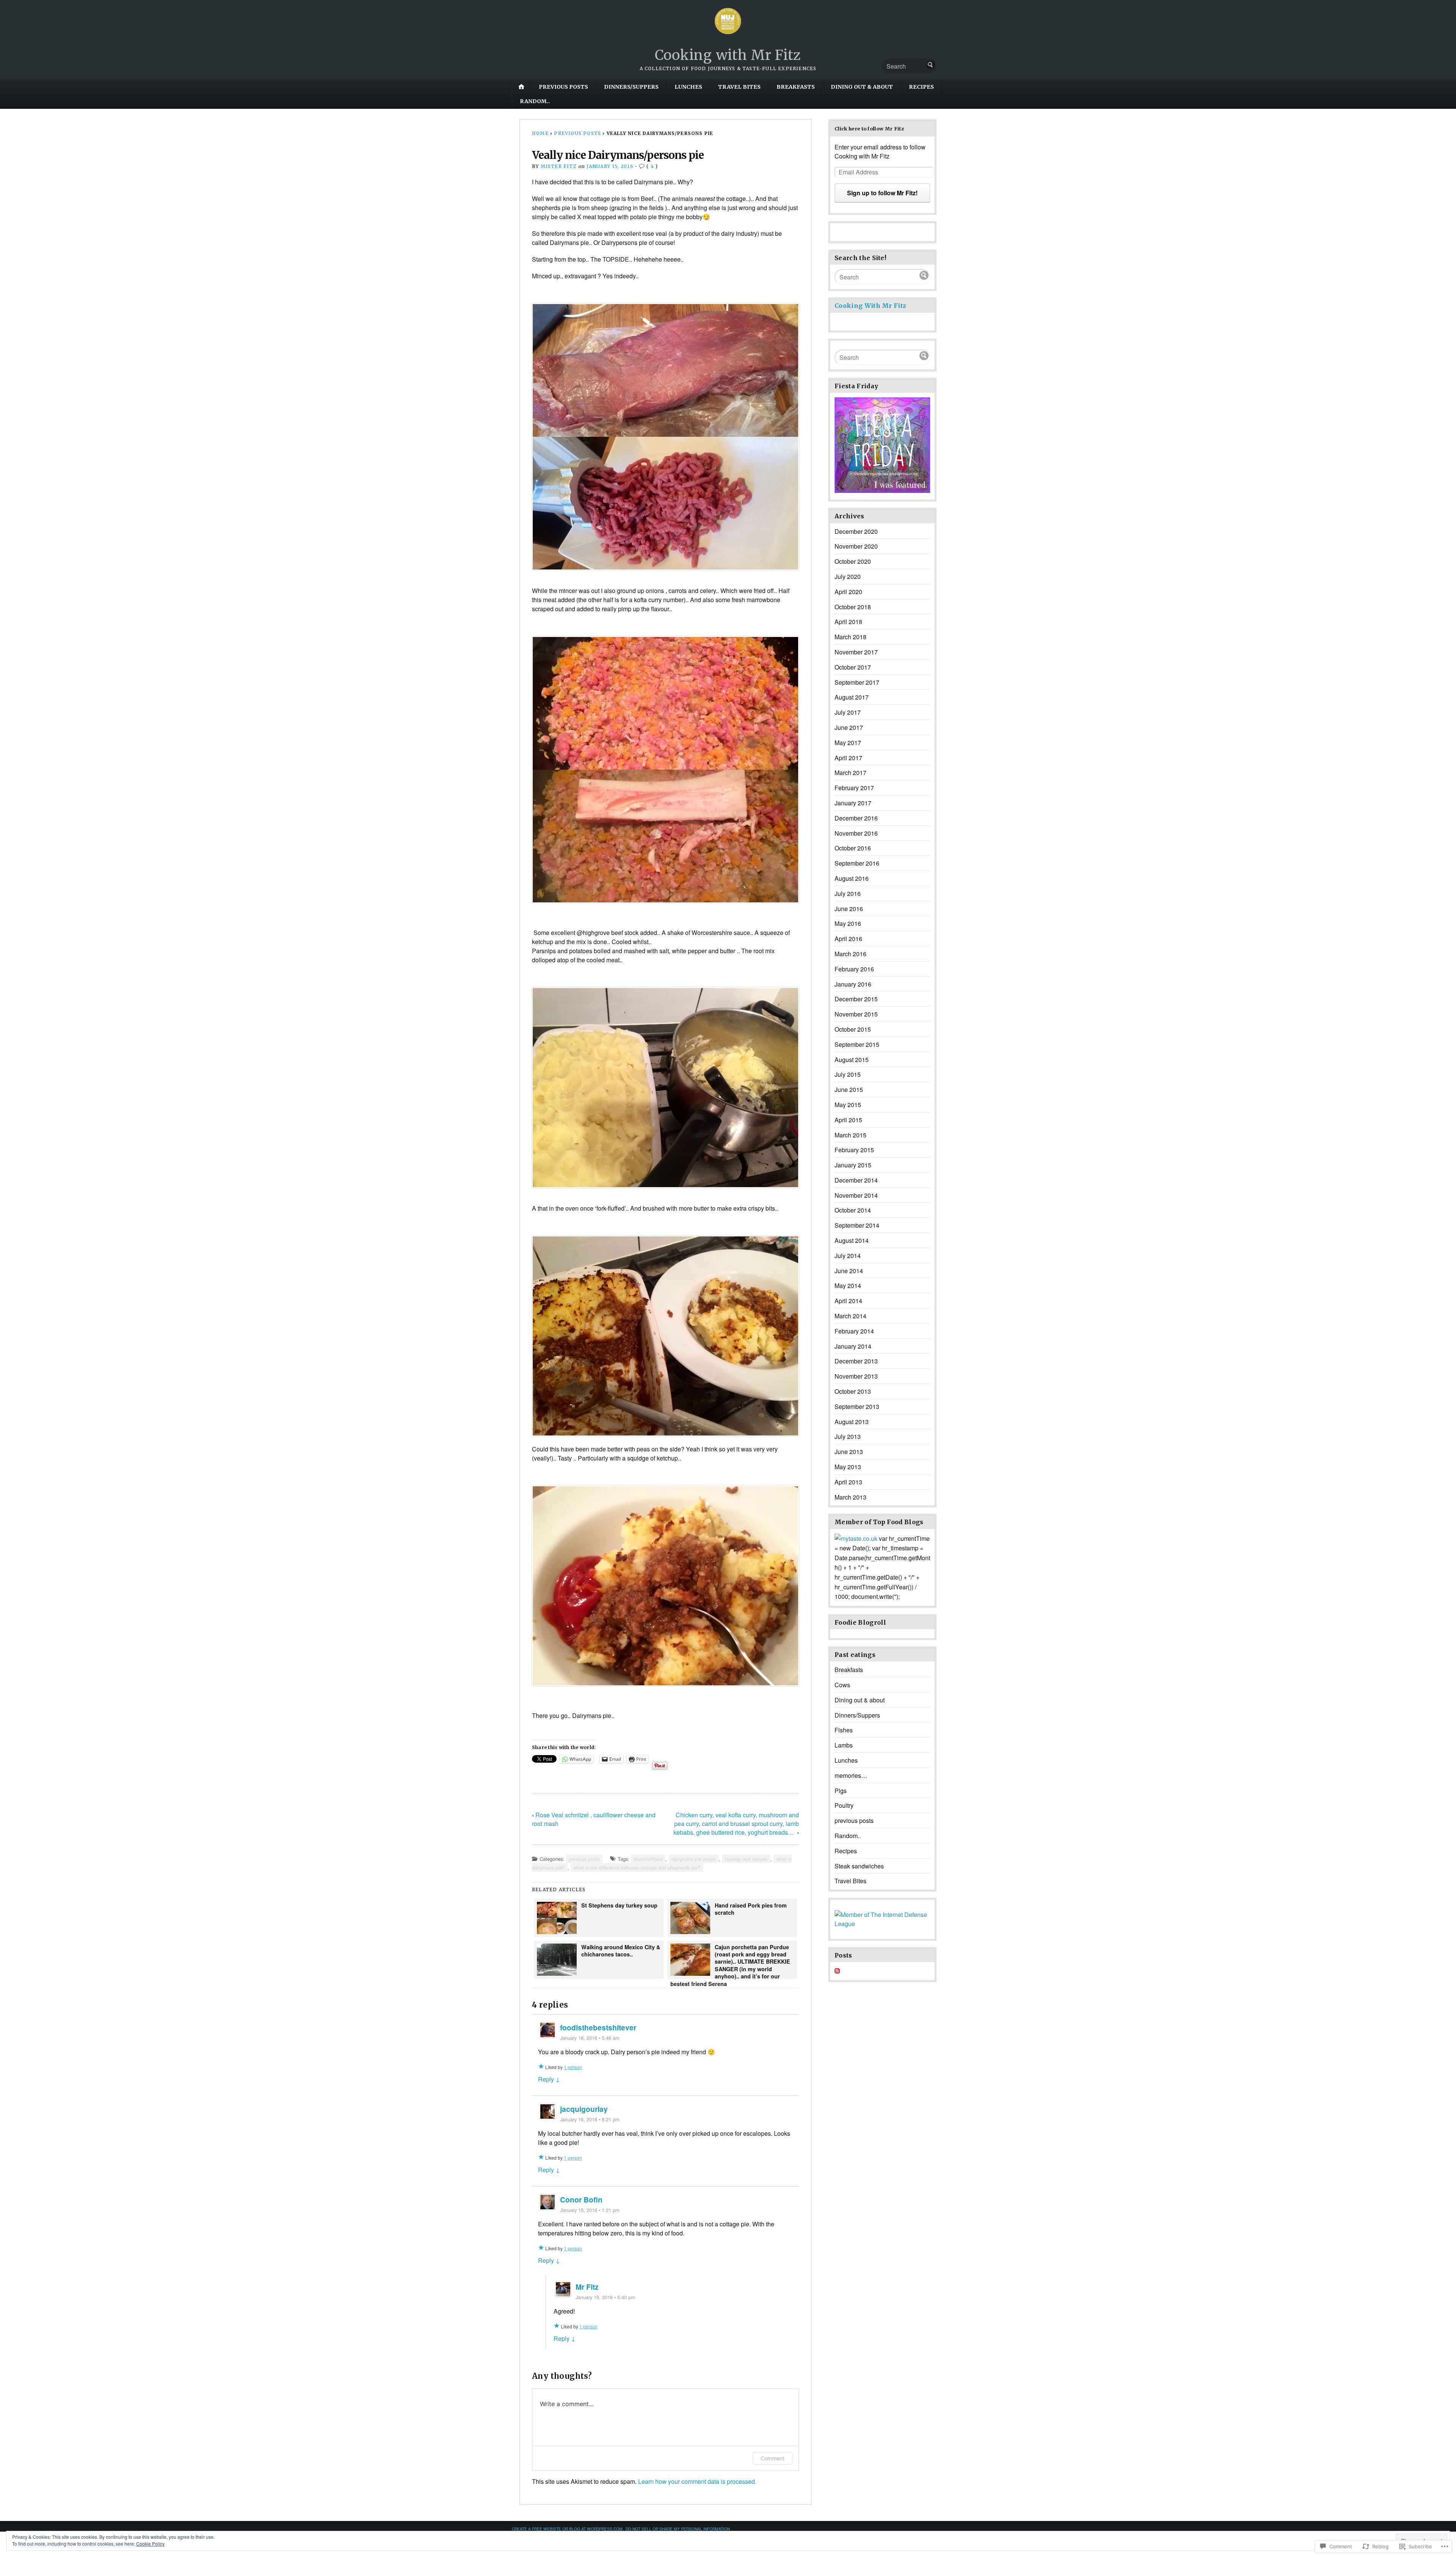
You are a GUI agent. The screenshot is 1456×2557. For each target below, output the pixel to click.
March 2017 (850, 773)
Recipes (921, 87)
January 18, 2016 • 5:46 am (590, 2038)
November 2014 (856, 1195)
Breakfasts (796, 87)
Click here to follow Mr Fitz (869, 129)
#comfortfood (648, 1859)
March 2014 (850, 1316)
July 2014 (848, 1256)
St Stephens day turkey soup (620, 1905)
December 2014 (856, 1180)
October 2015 (853, 1029)
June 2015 (849, 1089)
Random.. (535, 101)
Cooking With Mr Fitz (870, 306)
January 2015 (853, 1165)
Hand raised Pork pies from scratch (751, 1909)
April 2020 (848, 592)
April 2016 (848, 939)
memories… (851, 1775)
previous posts (563, 87)
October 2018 (853, 607)
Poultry (844, 1805)
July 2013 (848, 1436)
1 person (573, 2067)
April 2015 (848, 1120)
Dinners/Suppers (631, 87)
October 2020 (853, 561)
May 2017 (848, 743)
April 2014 (848, 1301)
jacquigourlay (584, 2109)
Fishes (844, 1730)
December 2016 (856, 818)
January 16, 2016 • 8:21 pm (590, 2119)
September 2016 (857, 863)
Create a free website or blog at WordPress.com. (568, 2529)
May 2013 (848, 1467)
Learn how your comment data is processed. (697, 2481)
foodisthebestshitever (598, 2027)
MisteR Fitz (559, 166)
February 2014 (854, 1331)
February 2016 (854, 969)
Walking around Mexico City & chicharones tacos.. (621, 1951)
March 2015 (850, 1135)
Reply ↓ (549, 2079)
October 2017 (853, 667)
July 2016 (848, 893)
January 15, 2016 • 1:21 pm (590, 2210)
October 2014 (853, 1210)
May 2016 (848, 923)
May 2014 (848, 1286)
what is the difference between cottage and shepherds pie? (637, 1868)
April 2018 (848, 622)
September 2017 (857, 682)
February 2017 (854, 788)
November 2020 (856, 546)
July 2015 (848, 1074)
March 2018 (850, 637)
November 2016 (856, 833)
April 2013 (848, 1482)
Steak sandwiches (859, 1866)
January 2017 (853, 803)
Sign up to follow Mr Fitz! (882, 193)
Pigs (841, 1791)
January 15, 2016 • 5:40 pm (605, 2297)
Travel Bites (739, 87)
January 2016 (853, 984)
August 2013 (852, 1422)
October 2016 (853, 848)
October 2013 (853, 1391)
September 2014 (857, 1225)
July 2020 (848, 577)
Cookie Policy (150, 2544)
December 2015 (856, 999)
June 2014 (849, 1271)
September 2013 (857, 1406)
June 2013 (849, 1452)
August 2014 (852, 1240)
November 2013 (856, 1376)
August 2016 (852, 878)
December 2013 (856, 1361)
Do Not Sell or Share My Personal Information (678, 2529)
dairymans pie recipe (694, 1859)
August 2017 (852, 697)
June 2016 (849, 909)
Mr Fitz (587, 2287)
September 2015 (857, 1044)
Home (540, 133)
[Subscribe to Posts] (837, 1971)
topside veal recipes (746, 1859)
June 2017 (849, 727)
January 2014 (853, 1346)
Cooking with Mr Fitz (728, 55)
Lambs (844, 1745)
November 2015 (856, 1014)
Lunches (688, 87)
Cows (842, 1685)
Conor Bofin (581, 2199)
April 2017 (848, 758)
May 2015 (848, 1105)
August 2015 (852, 1060)
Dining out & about (862, 87)
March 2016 (850, 954)
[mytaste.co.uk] (856, 1538)
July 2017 (848, 712)
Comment (773, 2458)
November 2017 (856, 652)
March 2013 (850, 1497)
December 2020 (856, 531)
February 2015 (854, 1150)
